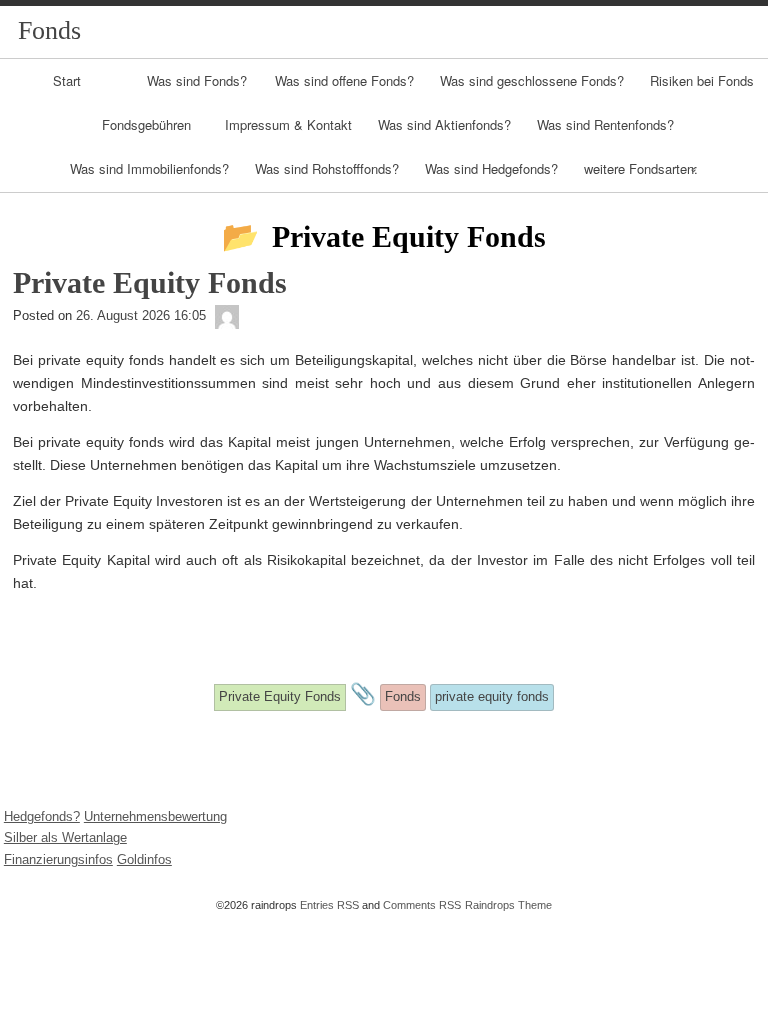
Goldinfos (144, 859)
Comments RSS (422, 905)
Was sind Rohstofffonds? (327, 168)
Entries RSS (329, 905)
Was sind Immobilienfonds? (149, 168)
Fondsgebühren (146, 124)
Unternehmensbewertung (155, 816)
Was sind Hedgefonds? (491, 168)
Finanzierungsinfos (58, 859)
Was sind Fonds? (197, 80)
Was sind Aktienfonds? (444, 124)
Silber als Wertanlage (65, 837)
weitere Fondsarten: (641, 168)
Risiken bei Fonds (702, 80)
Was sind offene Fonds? (344, 80)
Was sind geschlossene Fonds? (532, 80)
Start (67, 80)
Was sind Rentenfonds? (605, 124)
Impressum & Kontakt (288, 124)
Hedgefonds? (42, 816)
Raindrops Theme (508, 905)
